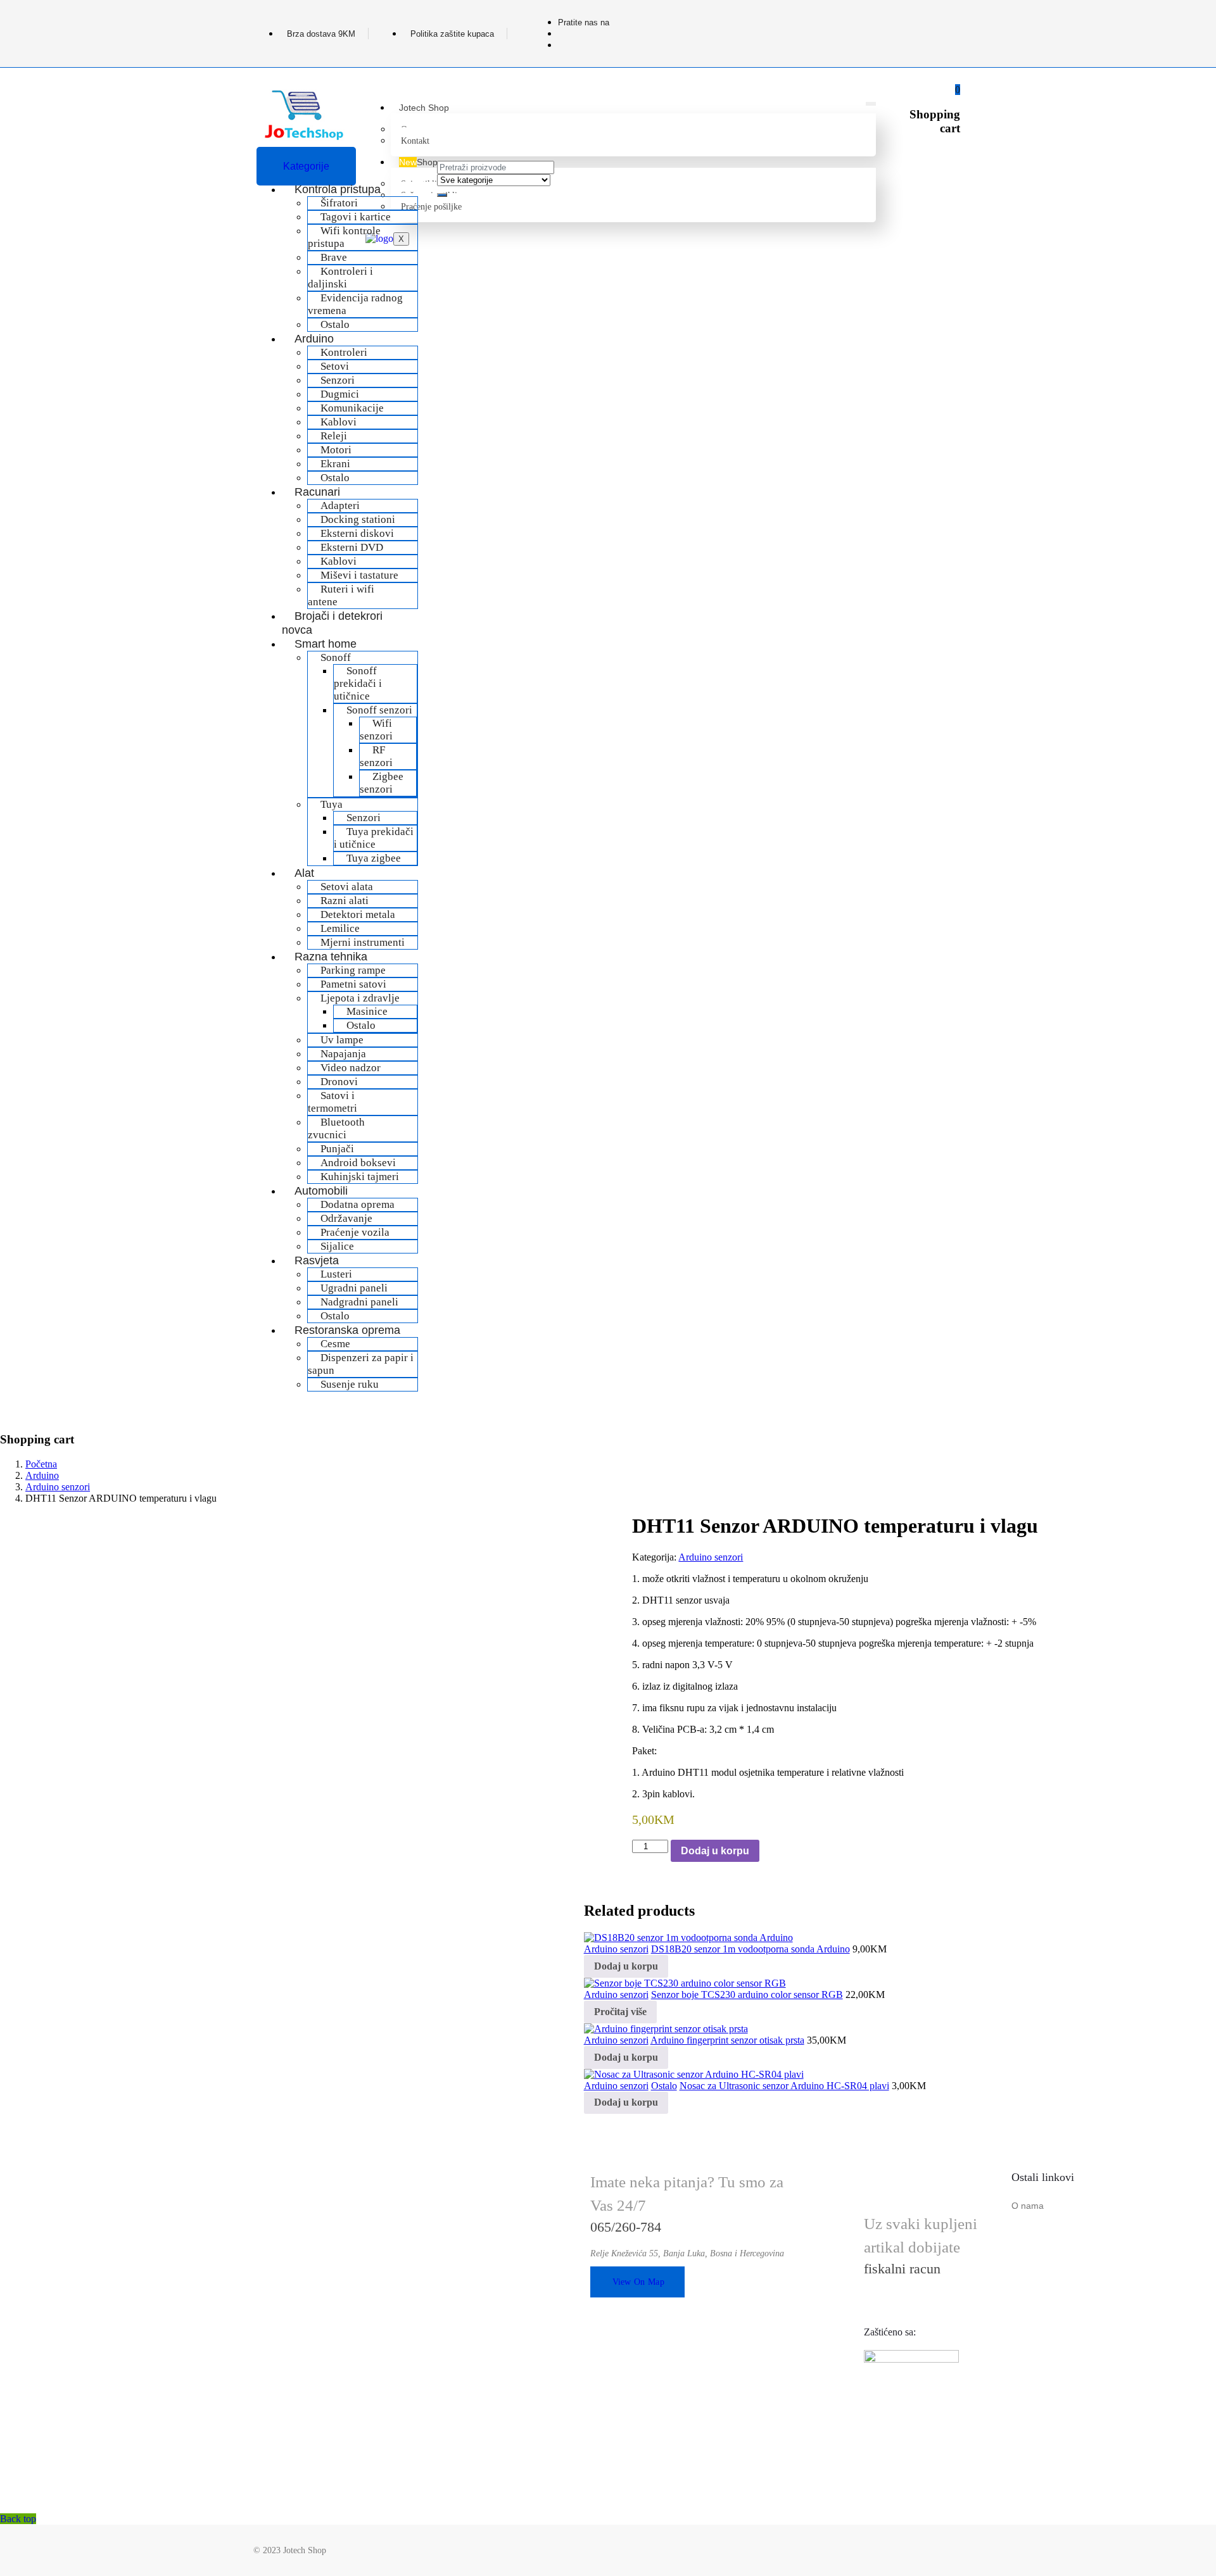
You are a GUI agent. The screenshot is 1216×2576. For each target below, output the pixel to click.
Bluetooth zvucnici (336, 1128)
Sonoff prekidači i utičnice (358, 683)
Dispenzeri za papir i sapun (361, 1364)
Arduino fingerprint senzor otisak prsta (727, 2040)
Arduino (42, 1475)
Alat (304, 873)
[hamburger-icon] (871, 104)
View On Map (638, 2282)
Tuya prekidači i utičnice (374, 838)
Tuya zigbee (374, 858)
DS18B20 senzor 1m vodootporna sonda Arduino (750, 1949)
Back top (18, 2519)
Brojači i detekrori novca (332, 623)
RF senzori (376, 756)
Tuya (332, 804)
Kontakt (415, 141)
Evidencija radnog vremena (355, 304)
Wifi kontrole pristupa (344, 237)
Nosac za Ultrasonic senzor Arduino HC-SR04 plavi (784, 2086)
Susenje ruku (350, 1384)
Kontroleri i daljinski (340, 278)
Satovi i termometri (332, 1102)
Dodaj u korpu (715, 1851)
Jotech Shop (424, 108)
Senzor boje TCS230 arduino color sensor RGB (747, 1995)
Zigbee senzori (382, 783)
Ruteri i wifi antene (341, 595)
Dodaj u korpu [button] (626, 1966)
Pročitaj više (620, 2012)
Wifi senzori (376, 730)
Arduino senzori (58, 1487)
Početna (41, 1464)
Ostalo (361, 1025)
